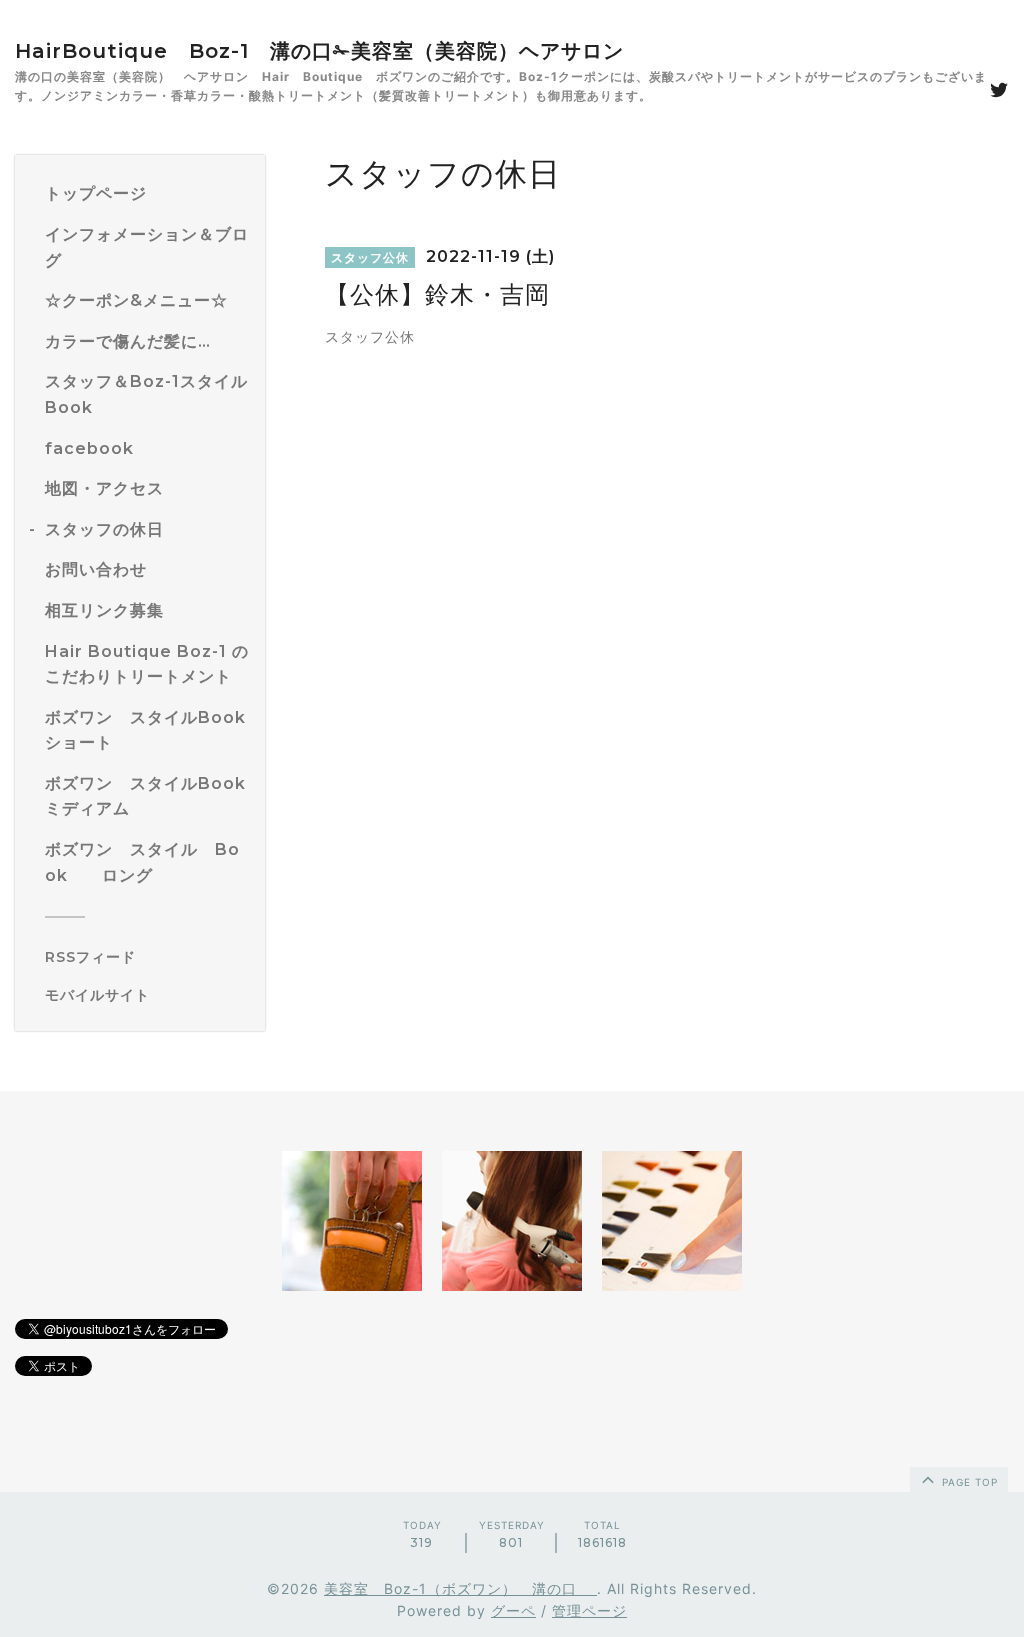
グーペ (513, 1610)
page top (968, 1482)
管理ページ (589, 1610)
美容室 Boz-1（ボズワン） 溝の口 (460, 1588)
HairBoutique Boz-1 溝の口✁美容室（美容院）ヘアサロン (319, 51)
